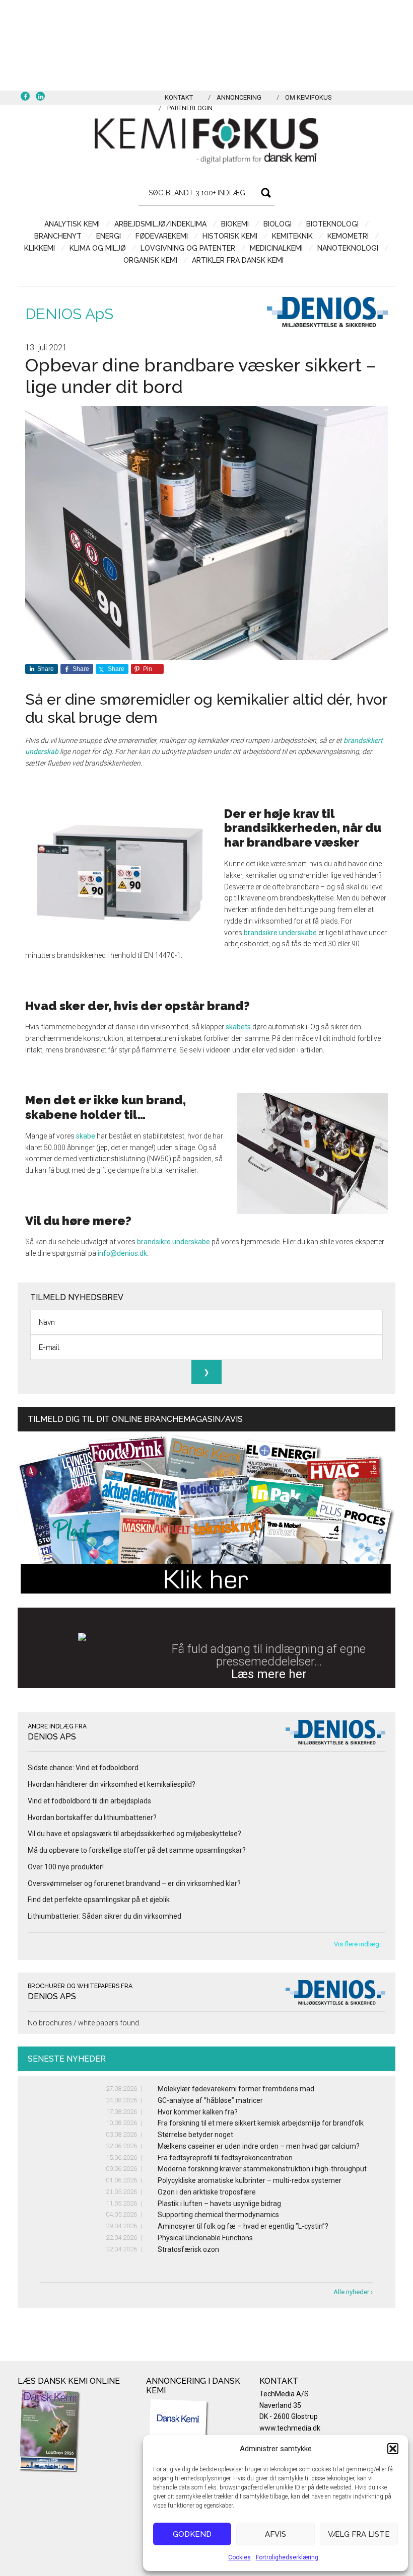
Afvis (276, 2534)
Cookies (239, 2557)
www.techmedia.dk (290, 2428)
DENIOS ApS (69, 314)
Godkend (192, 2534)
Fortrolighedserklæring (287, 2557)
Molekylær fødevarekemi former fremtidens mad (236, 2089)
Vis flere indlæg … (360, 1944)
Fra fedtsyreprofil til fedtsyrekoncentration (225, 2158)
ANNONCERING (239, 97)
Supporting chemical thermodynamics (218, 2215)
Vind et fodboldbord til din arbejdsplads (89, 1801)
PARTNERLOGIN (190, 108)
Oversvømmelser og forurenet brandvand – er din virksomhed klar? (134, 1883)
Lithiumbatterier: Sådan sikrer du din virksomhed (105, 1916)
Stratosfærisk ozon (188, 2249)
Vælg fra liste (359, 2534)
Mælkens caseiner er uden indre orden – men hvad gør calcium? (259, 2146)
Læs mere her (269, 1674)
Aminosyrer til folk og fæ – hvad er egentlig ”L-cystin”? (243, 2226)
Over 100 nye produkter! (66, 1867)
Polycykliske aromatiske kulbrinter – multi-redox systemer (250, 2180)
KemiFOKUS (206, 141)
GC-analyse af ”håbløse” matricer (210, 2100)
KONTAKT (179, 97)
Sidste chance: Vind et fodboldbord (83, 1768)
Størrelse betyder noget (195, 2135)
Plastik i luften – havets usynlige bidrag (219, 2204)
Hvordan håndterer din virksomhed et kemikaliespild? (112, 1784)
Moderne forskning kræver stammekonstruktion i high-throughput (262, 2169)
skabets (238, 1027)
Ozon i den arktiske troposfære (207, 2192)
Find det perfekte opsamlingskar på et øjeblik (99, 1900)
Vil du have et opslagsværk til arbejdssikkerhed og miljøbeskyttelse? (134, 1834)
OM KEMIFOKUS (308, 97)
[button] (393, 2449)
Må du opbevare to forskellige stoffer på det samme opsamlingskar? (137, 1850)
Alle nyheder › (353, 2292)
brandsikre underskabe (280, 933)
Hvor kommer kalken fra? (198, 2112)
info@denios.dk (122, 1253)
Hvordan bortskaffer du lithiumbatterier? (92, 1817)
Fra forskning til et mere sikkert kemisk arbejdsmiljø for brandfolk (261, 2123)
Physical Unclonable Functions (205, 2238)
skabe (86, 1136)
